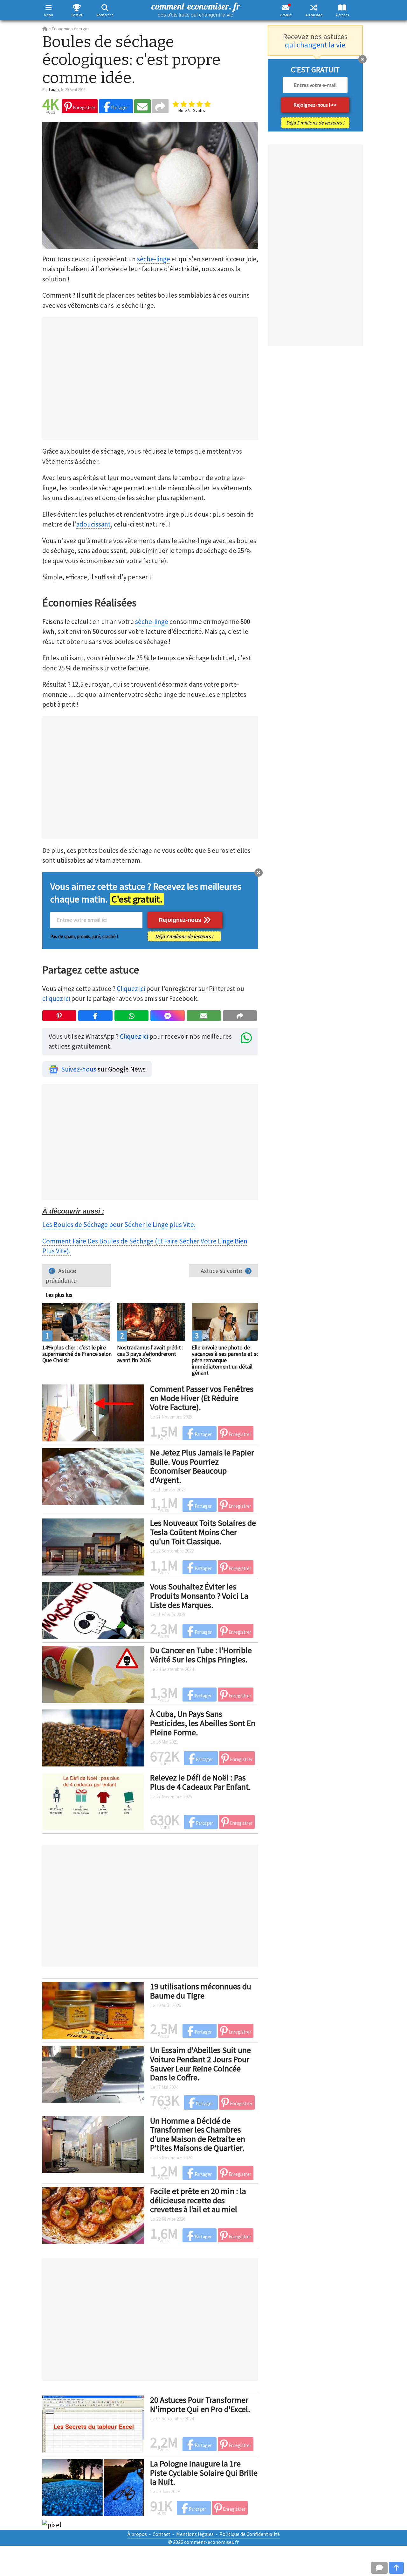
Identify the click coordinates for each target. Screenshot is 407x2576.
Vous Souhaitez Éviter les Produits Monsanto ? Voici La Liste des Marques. (199, 1596)
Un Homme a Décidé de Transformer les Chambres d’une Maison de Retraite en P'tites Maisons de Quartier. (198, 2134)
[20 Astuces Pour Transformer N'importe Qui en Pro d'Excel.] (93, 2423)
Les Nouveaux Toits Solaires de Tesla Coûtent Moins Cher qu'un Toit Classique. (203, 1532)
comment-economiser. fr (196, 9)
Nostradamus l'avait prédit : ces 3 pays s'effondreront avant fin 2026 (150, 1354)
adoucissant (93, 524)
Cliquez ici (131, 989)
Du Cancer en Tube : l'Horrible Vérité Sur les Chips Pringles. (201, 1655)
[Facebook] (95, 1016)
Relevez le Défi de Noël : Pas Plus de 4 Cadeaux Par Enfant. (200, 1782)
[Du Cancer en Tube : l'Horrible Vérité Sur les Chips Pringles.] (93, 1674)
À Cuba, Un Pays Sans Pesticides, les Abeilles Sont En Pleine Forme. (203, 1723)
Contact (162, 2534)
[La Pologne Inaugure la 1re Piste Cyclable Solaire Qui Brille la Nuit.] (93, 2487)
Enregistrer (84, 107)
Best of (77, 15)
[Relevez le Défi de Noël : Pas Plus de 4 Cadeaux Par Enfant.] (93, 1801)
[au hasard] (314, 7)
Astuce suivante (221, 1271)
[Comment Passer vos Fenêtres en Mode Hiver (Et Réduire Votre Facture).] (93, 1412)
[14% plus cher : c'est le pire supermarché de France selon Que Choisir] (76, 1321)
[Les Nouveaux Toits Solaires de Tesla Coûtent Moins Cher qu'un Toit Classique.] (93, 1546)
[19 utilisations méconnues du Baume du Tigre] (93, 2010)
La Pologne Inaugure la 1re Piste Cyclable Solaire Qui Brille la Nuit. (204, 2473)
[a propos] (342, 7)
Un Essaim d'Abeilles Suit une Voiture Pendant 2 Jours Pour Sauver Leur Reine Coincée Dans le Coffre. (200, 2064)
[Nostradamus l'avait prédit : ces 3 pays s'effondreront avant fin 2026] (151, 1321)
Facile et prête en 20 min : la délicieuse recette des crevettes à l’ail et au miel (198, 2200)
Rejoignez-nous (181, 920)
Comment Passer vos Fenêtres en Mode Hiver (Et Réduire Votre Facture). (202, 1398)
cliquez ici (56, 998)
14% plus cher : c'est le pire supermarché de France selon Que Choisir (77, 1354)
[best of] (77, 7)
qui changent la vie (315, 45)
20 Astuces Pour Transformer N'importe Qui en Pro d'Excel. (200, 2404)
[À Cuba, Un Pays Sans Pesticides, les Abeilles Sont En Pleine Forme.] (93, 1737)
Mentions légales (195, 2534)
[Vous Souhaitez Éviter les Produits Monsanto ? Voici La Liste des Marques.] (93, 1610)
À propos (342, 15)
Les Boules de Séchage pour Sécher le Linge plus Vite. (119, 1224)
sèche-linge (154, 259)
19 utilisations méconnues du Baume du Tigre (201, 1991)
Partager (119, 107)
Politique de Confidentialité (250, 2534)
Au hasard (314, 15)
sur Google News (103, 1069)
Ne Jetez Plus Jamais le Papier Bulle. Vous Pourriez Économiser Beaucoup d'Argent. (202, 1466)
